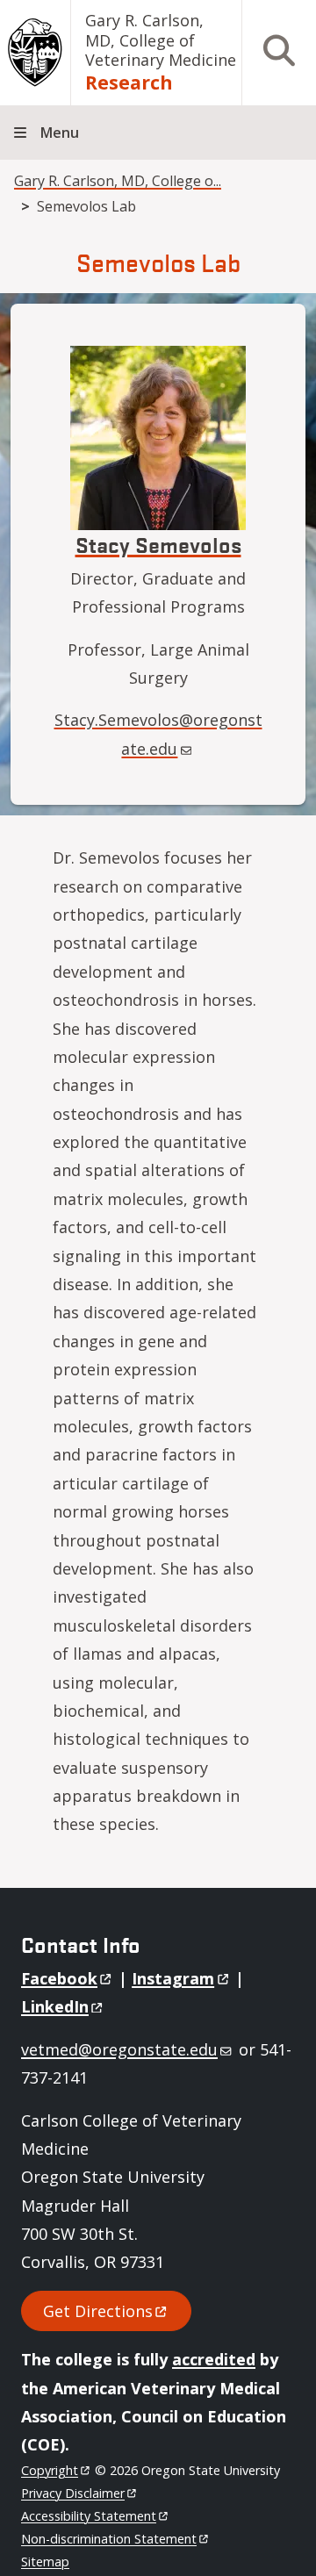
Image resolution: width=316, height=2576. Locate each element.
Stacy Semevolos (158, 544)
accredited (214, 2359)
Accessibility (89, 2516)
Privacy (73, 2493)
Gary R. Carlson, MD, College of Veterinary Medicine (161, 40)
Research (129, 82)
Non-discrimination (109, 2539)
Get (98, 2311)
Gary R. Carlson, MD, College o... (118, 181)
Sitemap (45, 2562)
